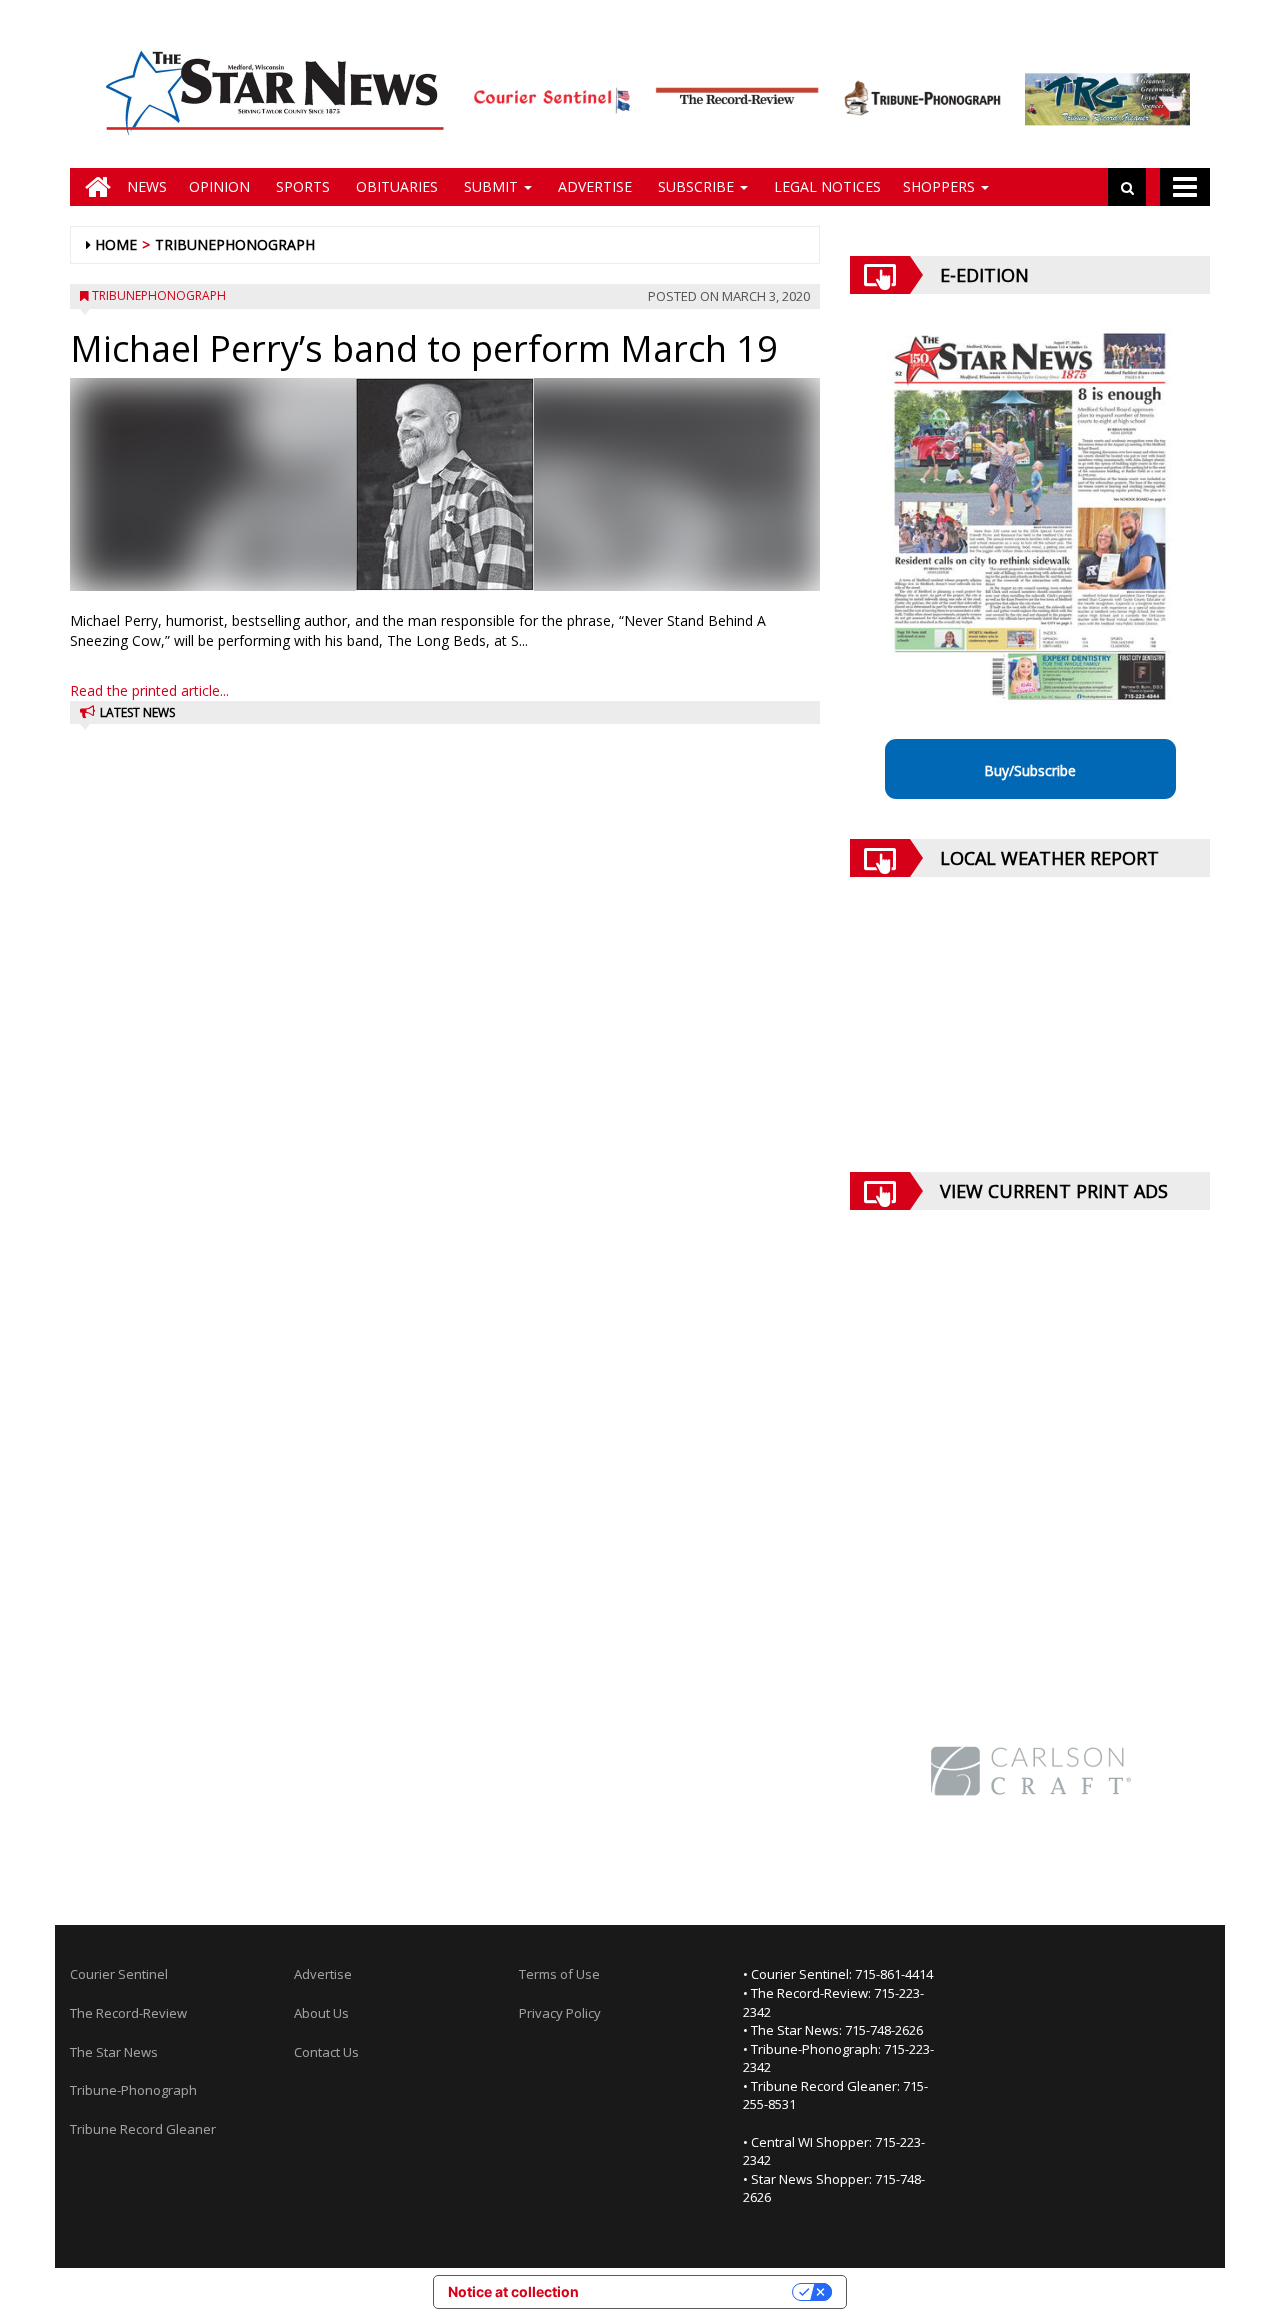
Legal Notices (825, 186)
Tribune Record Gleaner (143, 2129)
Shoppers (941, 186)
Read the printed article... (149, 690)
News (147, 186)
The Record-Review (128, 2013)
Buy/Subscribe (1030, 770)
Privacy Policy (560, 2013)
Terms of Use (559, 1974)
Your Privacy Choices (694, 2291)
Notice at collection (513, 2291)
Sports (301, 186)
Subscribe (696, 186)
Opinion (219, 186)
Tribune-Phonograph (133, 2090)
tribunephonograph (235, 244)
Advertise (593, 186)
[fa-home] (93, 187)
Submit (491, 186)
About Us (321, 2013)
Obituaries (395, 186)
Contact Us (326, 2052)
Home (116, 244)
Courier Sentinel (119, 1974)
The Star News (114, 2052)
